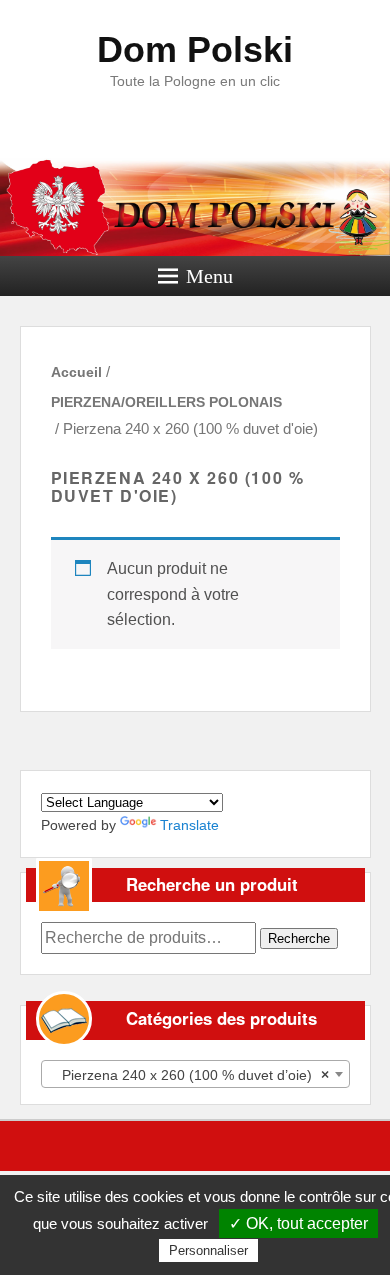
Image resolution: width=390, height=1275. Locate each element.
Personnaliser (208, 1250)
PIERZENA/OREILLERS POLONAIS (166, 402)
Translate (189, 825)
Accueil (76, 372)
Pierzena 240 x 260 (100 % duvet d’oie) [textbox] (189, 1075)
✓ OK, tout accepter (298, 1223)
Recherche (299, 938)
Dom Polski (195, 49)
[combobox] (195, 1074)
